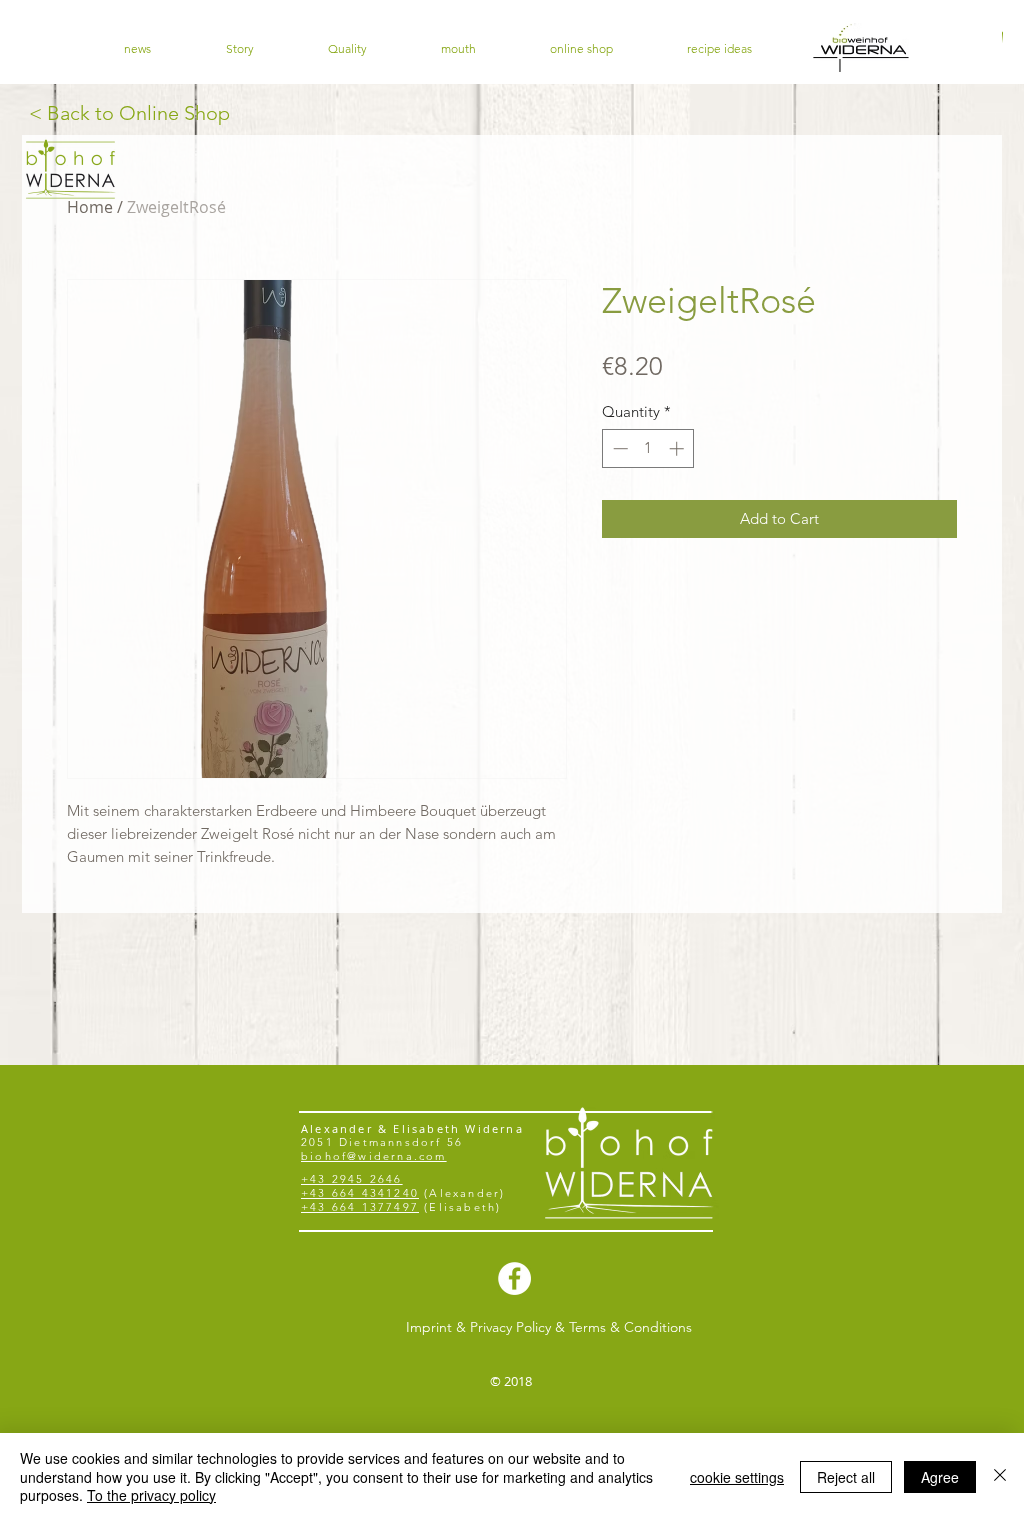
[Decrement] (618, 448)
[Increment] (678, 448)
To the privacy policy (151, 1495)
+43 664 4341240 (360, 1193)
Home (90, 207)
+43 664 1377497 (360, 1207)
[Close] (1000, 1476)
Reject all (846, 1477)
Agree (940, 1477)
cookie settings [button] (737, 1477)
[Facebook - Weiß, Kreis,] (514, 1278)
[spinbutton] (648, 448)
